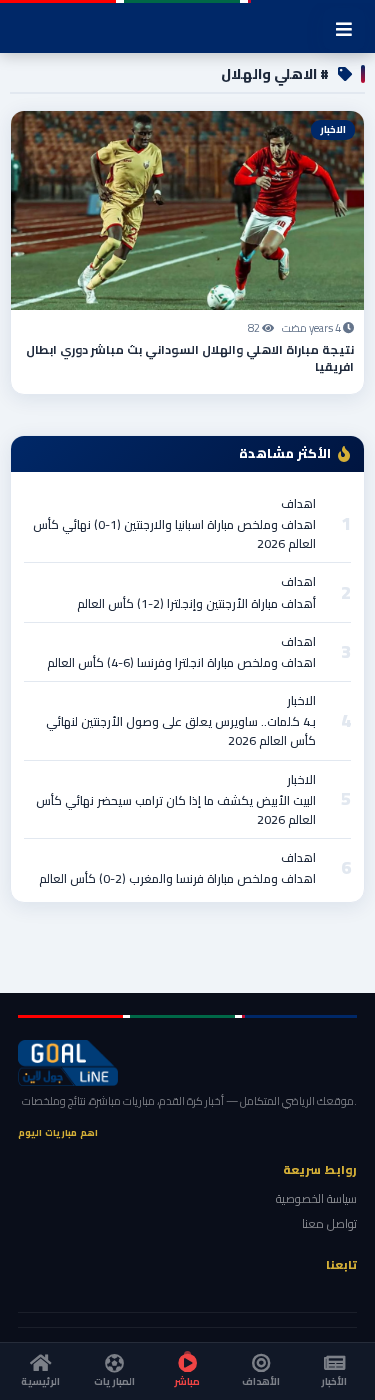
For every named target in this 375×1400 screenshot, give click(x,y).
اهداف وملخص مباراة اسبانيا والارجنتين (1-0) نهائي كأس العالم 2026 (174, 534)
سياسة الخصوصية (316, 1198)
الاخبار (301, 700)
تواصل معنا (329, 1223)
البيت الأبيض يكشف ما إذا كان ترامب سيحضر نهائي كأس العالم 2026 (176, 810)
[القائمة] (344, 29)
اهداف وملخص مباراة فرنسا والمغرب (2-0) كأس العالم (177, 878)
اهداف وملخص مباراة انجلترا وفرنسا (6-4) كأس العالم (181, 662)
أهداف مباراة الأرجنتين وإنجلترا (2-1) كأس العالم (196, 603)
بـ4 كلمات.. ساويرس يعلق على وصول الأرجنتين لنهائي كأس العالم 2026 (181, 731)
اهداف (298, 503)
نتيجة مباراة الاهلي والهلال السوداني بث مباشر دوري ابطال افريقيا (190, 358)
